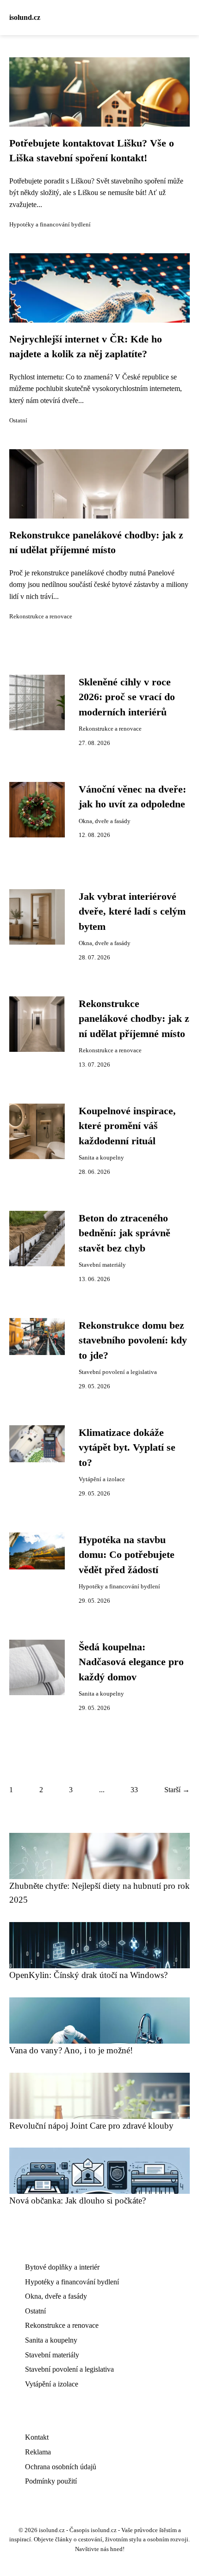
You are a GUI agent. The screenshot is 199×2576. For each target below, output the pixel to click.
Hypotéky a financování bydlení (50, 225)
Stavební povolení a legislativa (118, 1372)
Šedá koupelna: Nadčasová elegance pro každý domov (131, 1662)
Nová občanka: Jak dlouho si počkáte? (78, 2201)
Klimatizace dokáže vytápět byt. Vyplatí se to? (127, 1448)
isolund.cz (25, 17)
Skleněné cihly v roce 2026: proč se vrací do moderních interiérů (127, 697)
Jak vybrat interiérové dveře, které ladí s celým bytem (132, 912)
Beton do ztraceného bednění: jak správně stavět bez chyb (124, 1233)
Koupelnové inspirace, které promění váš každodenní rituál (127, 1126)
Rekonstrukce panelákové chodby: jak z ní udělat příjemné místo (134, 1019)
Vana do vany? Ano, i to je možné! (71, 2050)
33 (134, 1790)
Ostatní (18, 421)
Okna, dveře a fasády (105, 821)
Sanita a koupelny (101, 1158)
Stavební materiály (102, 1265)
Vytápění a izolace (102, 1479)
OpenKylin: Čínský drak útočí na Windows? (88, 1975)
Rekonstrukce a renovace (41, 617)
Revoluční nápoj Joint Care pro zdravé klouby (91, 2126)
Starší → (177, 1790)
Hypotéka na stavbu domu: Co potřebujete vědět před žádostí (127, 1555)
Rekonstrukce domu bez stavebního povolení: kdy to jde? (133, 1340)
